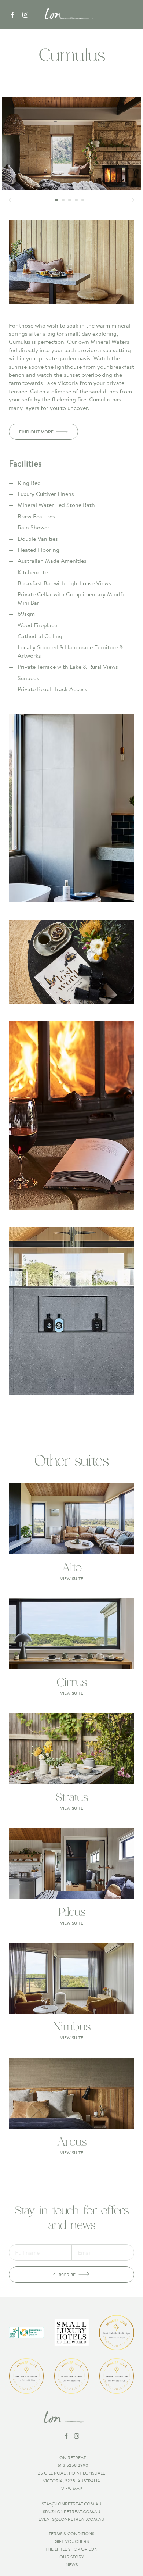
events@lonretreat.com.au (71, 2519)
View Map (72, 2488)
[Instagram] (25, 15)
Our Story (72, 2557)
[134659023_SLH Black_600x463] (71, 2333)
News (72, 2564)
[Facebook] (12, 15)
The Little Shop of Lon (71, 2549)
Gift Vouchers (72, 2541)
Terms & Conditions (71, 2534)
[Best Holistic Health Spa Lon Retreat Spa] (117, 2333)
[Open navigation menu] (129, 15)
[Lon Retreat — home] (71, 14)
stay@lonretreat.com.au (72, 2504)
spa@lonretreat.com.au (72, 2511)
